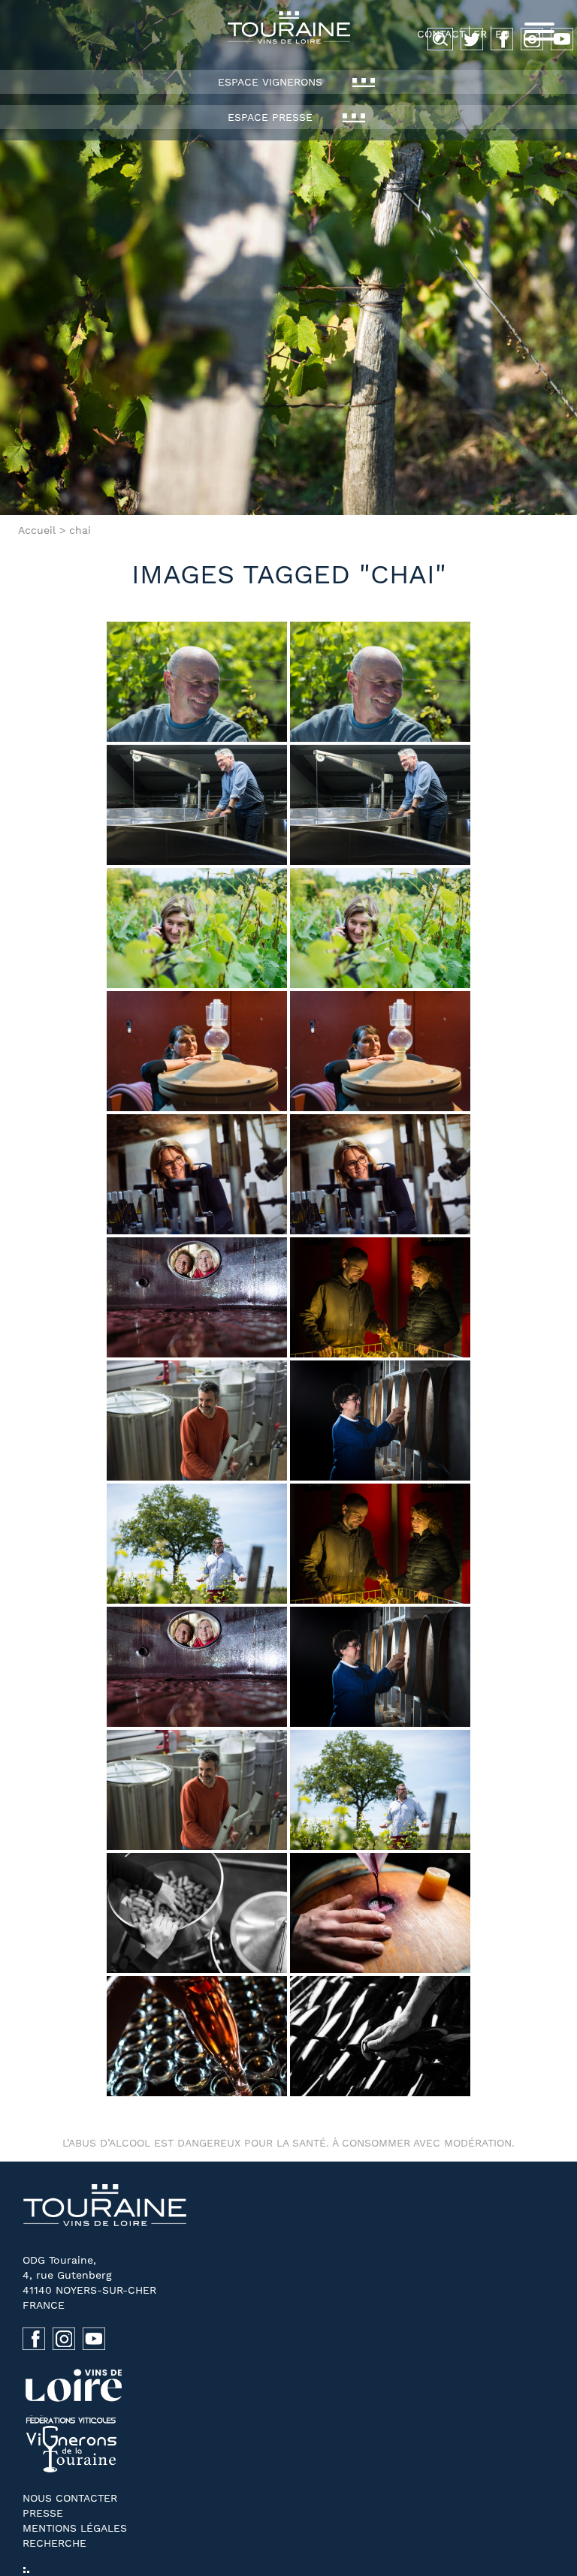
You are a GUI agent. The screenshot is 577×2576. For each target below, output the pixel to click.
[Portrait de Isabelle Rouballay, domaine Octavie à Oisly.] (380, 1421)
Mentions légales (75, 2528)
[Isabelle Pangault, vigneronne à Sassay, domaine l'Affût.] (197, 1051)
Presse (43, 2513)
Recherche (54, 2543)
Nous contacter (70, 2498)
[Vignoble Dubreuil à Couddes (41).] (380, 1297)
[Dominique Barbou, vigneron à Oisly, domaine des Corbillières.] (197, 682)
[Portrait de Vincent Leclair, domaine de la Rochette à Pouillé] (197, 1421)
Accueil (37, 530)
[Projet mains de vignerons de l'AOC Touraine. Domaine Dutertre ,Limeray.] (197, 2036)
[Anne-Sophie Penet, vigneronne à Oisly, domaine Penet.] (197, 1174)
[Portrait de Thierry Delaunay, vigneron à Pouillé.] (197, 805)
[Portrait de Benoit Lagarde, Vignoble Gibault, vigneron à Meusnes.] (197, 1544)
